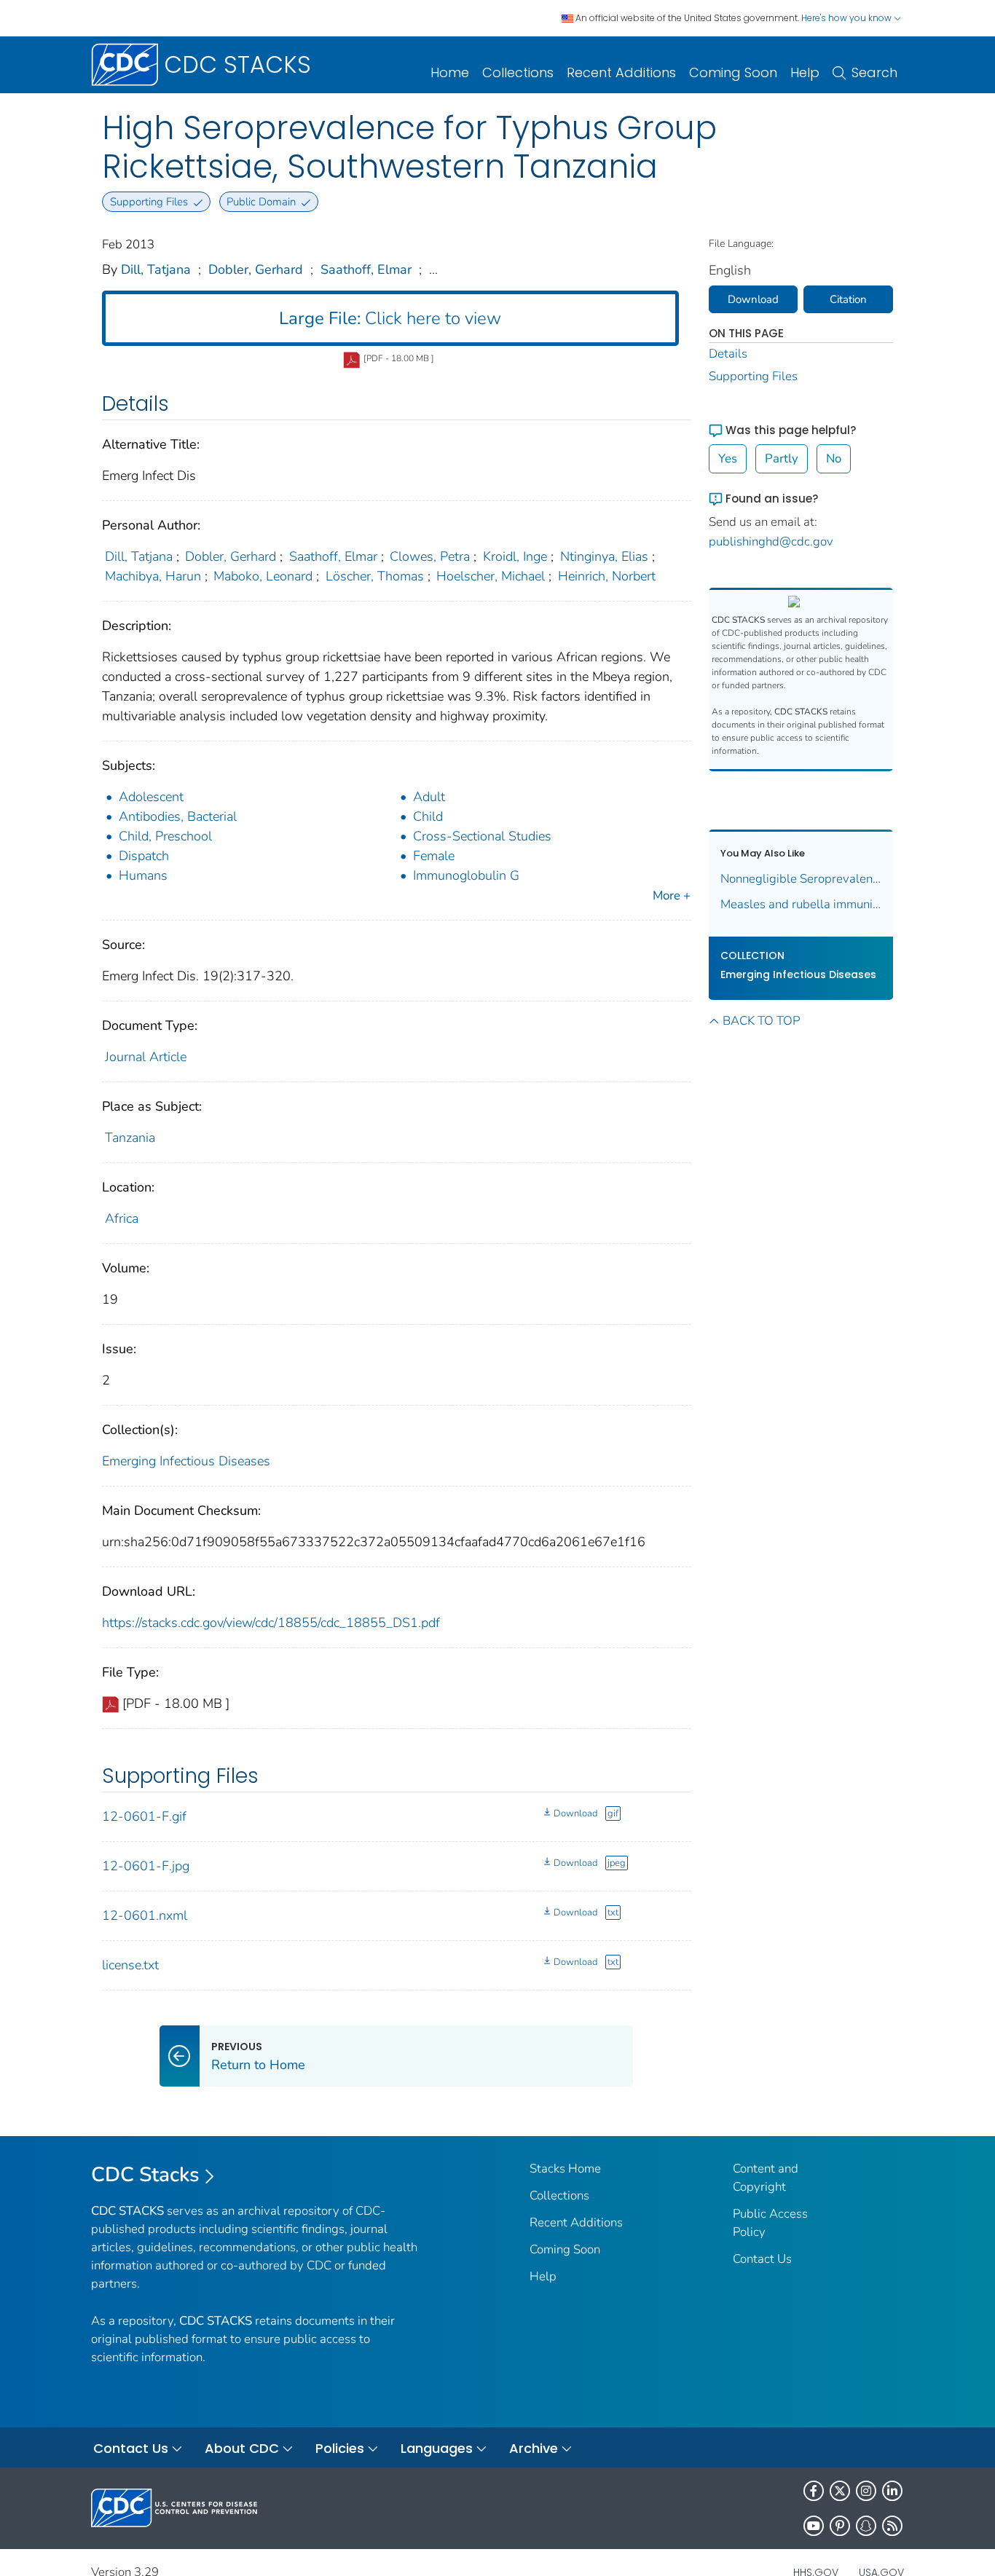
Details (728, 354)
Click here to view (390, 318)
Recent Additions (621, 72)
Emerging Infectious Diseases (186, 1461)
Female (434, 856)
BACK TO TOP (761, 1021)
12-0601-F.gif (144, 1816)
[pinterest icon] (840, 2526)
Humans (143, 875)
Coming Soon (733, 72)
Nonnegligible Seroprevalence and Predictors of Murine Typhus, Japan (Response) (801, 879)
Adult (429, 797)
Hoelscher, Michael (491, 576)
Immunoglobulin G (466, 875)
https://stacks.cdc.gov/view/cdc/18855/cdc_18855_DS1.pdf (271, 1623)
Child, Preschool (165, 836)
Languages (437, 2448)
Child (428, 816)
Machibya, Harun (153, 576)
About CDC (242, 2448)
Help (805, 72)
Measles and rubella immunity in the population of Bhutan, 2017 (801, 904)
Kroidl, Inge (515, 556)
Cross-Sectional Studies (482, 836)
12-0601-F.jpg (146, 1866)
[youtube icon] (814, 2526)
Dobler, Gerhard (256, 269)
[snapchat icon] (866, 2526)
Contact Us (762, 2259)
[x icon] (840, 2491)
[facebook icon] (814, 2491)
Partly (782, 458)
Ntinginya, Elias (604, 556)
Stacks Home (565, 2169)
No (834, 458)
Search (874, 72)
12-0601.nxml (145, 1915)
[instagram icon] (866, 2491)
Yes (728, 458)
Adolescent (151, 797)
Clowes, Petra (430, 556)
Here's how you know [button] (847, 18)
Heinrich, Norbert (607, 576)
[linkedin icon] (892, 2491)
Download (575, 1813)
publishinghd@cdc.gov (771, 541)
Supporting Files (753, 376)
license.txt (130, 1965)
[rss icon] (892, 2526)
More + (672, 895)
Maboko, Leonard (263, 576)
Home (450, 72)
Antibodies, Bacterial (178, 816)
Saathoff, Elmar (366, 269)
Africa (122, 1218)
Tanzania (130, 1138)
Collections (518, 72)
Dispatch (144, 856)
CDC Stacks (145, 2175)
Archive (534, 2448)
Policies (340, 2448)
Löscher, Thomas (375, 576)
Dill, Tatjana (156, 269)
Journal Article (146, 1057)
